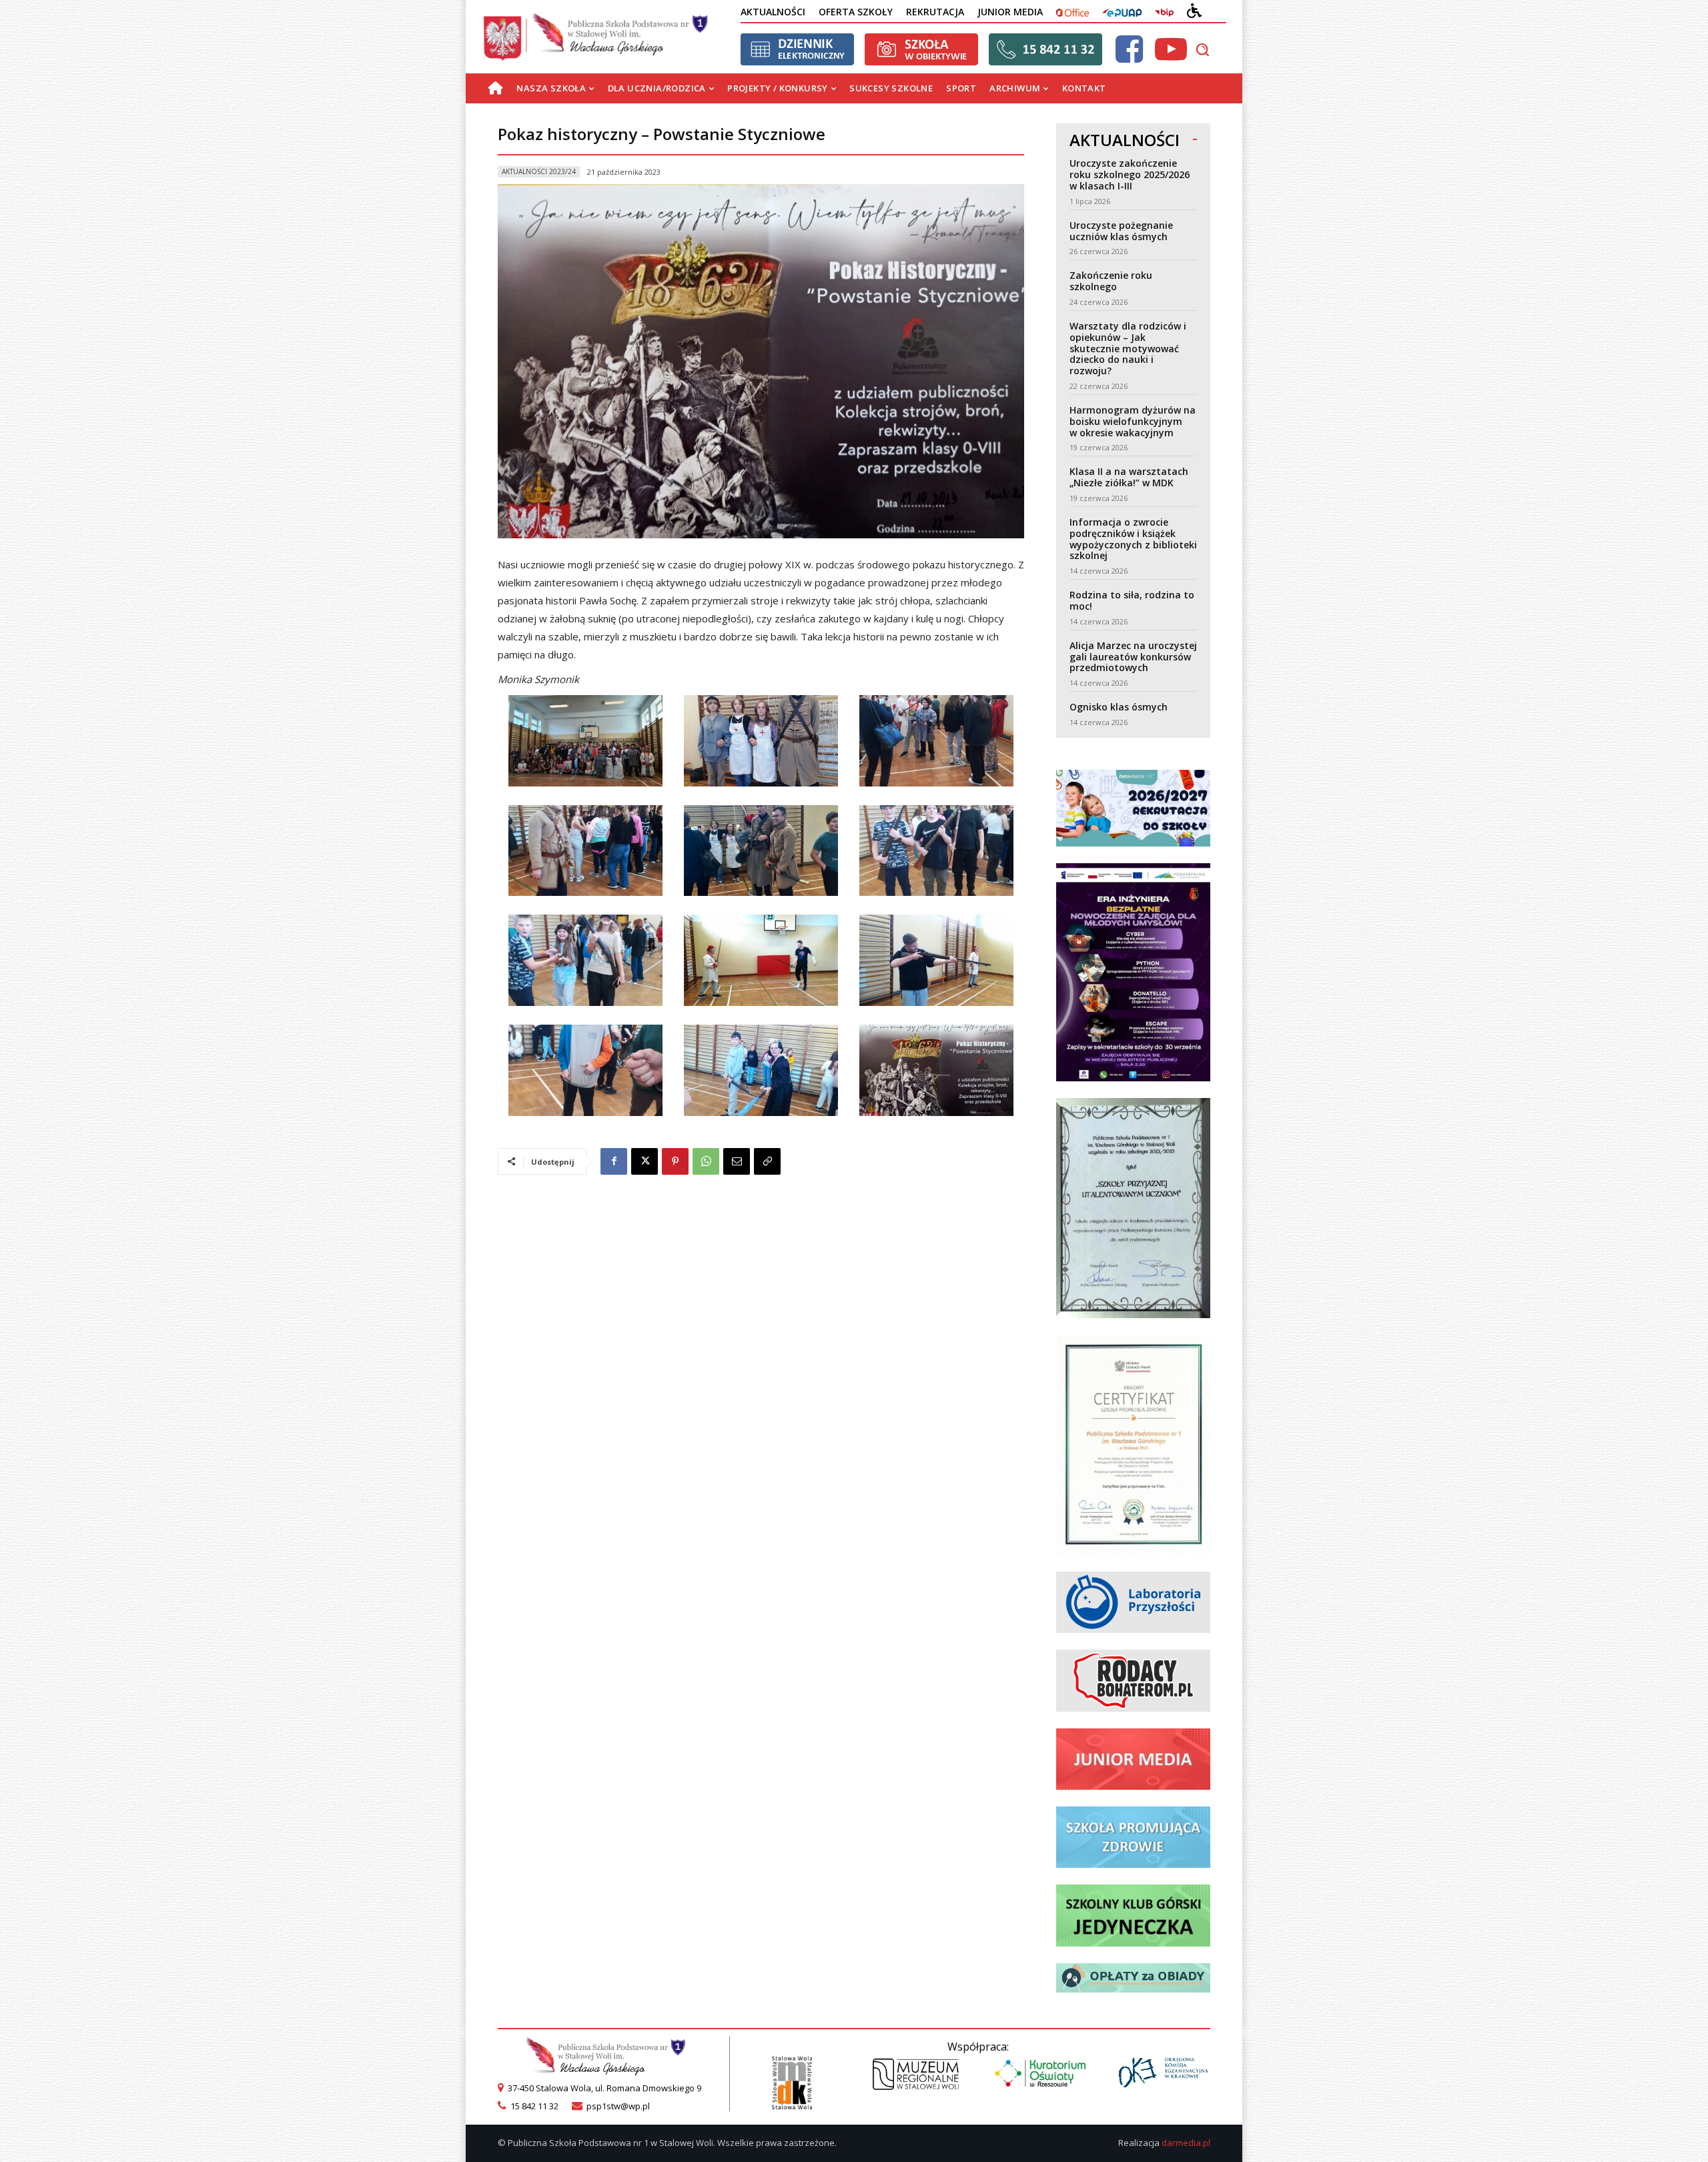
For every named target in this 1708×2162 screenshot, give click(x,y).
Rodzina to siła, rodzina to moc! (1132, 600)
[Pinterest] (675, 1161)
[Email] (737, 1161)
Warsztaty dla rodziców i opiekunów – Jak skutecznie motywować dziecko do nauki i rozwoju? (1128, 348)
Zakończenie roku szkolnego (1111, 281)
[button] (1202, 49)
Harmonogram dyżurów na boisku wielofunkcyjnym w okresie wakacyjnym (1133, 421)
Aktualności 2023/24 (539, 171)
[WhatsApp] (706, 1161)
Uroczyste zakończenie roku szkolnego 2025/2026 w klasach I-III (1130, 174)
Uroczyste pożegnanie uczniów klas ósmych (1121, 231)
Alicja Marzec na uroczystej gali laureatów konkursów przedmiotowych (1133, 657)
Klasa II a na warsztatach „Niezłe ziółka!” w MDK (1129, 477)
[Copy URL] (767, 1161)
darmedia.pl (1186, 2143)
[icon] (1129, 57)
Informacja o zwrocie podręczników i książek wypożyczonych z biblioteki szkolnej (1133, 539)
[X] (645, 1161)
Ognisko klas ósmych (1119, 707)
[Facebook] (614, 1161)
